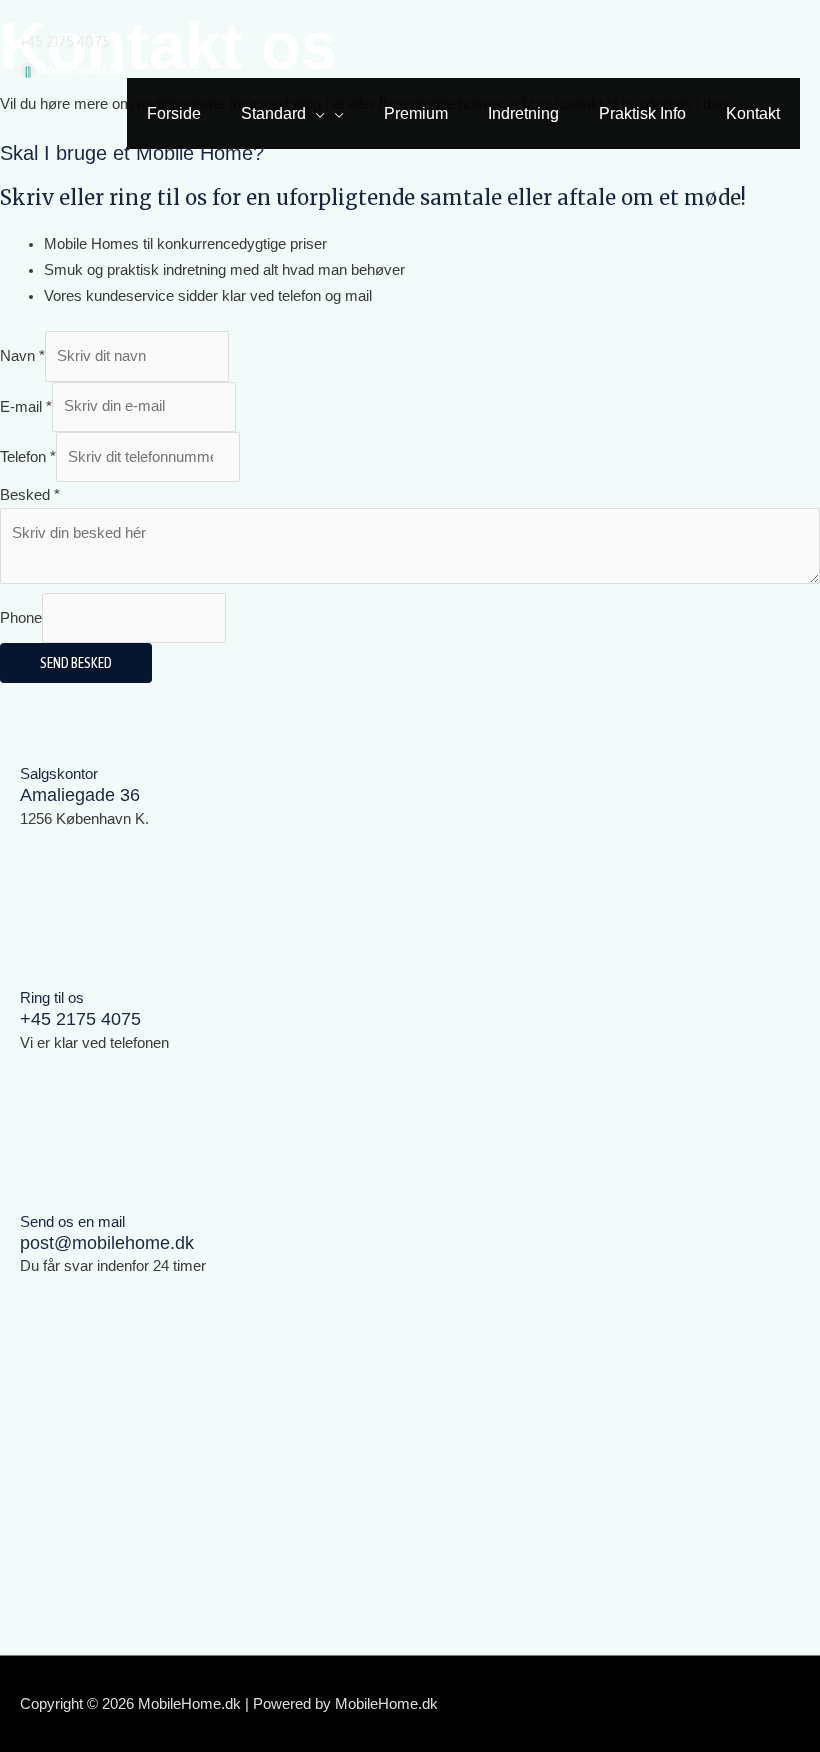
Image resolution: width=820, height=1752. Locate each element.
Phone (21, 618)
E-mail (26, 406)
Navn (22, 356)
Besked (30, 495)
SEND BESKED (76, 662)
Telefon (28, 457)
